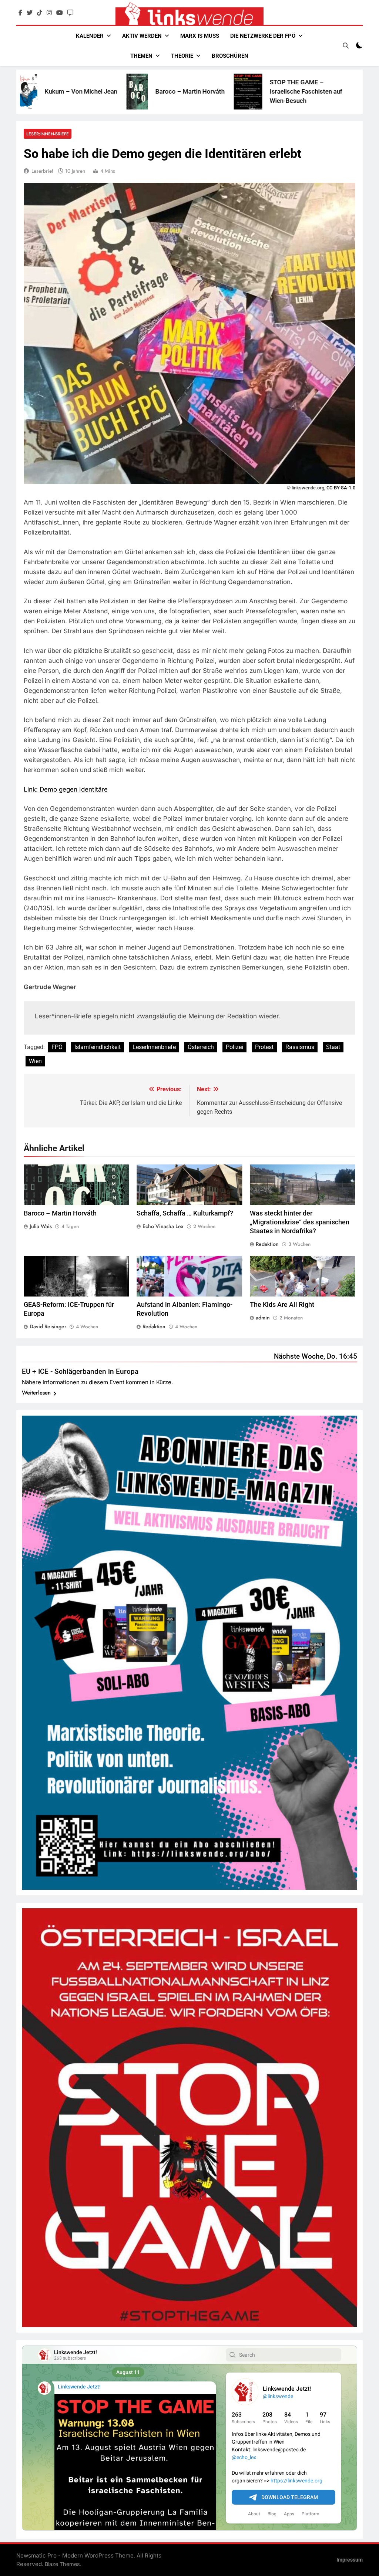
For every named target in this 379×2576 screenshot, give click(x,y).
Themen (141, 56)
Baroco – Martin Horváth (99, 91)
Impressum (350, 2560)
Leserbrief (42, 171)
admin (263, 1318)
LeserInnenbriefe (154, 1047)
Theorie (182, 56)
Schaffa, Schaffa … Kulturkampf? (185, 1213)
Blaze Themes (62, 2564)
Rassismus (300, 1047)
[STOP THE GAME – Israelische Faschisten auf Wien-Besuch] (157, 91)
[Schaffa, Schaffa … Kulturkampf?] (293, 92)
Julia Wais (41, 1226)
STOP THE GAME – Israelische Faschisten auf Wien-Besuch (215, 91)
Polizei (234, 1047)
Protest (264, 1047)
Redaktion (267, 1244)
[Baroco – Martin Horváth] (46, 92)
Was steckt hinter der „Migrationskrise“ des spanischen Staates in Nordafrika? (300, 1222)
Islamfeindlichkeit (98, 1047)
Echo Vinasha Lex (163, 1226)
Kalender (90, 36)
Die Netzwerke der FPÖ (263, 36)
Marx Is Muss (200, 36)
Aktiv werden (142, 36)
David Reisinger (48, 1326)
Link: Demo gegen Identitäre (66, 789)
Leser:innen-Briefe (48, 134)
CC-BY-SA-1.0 (341, 488)
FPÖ (57, 1047)
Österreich (201, 1047)
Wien (35, 1061)
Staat (333, 1047)
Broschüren (230, 56)
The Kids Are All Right (282, 1305)
